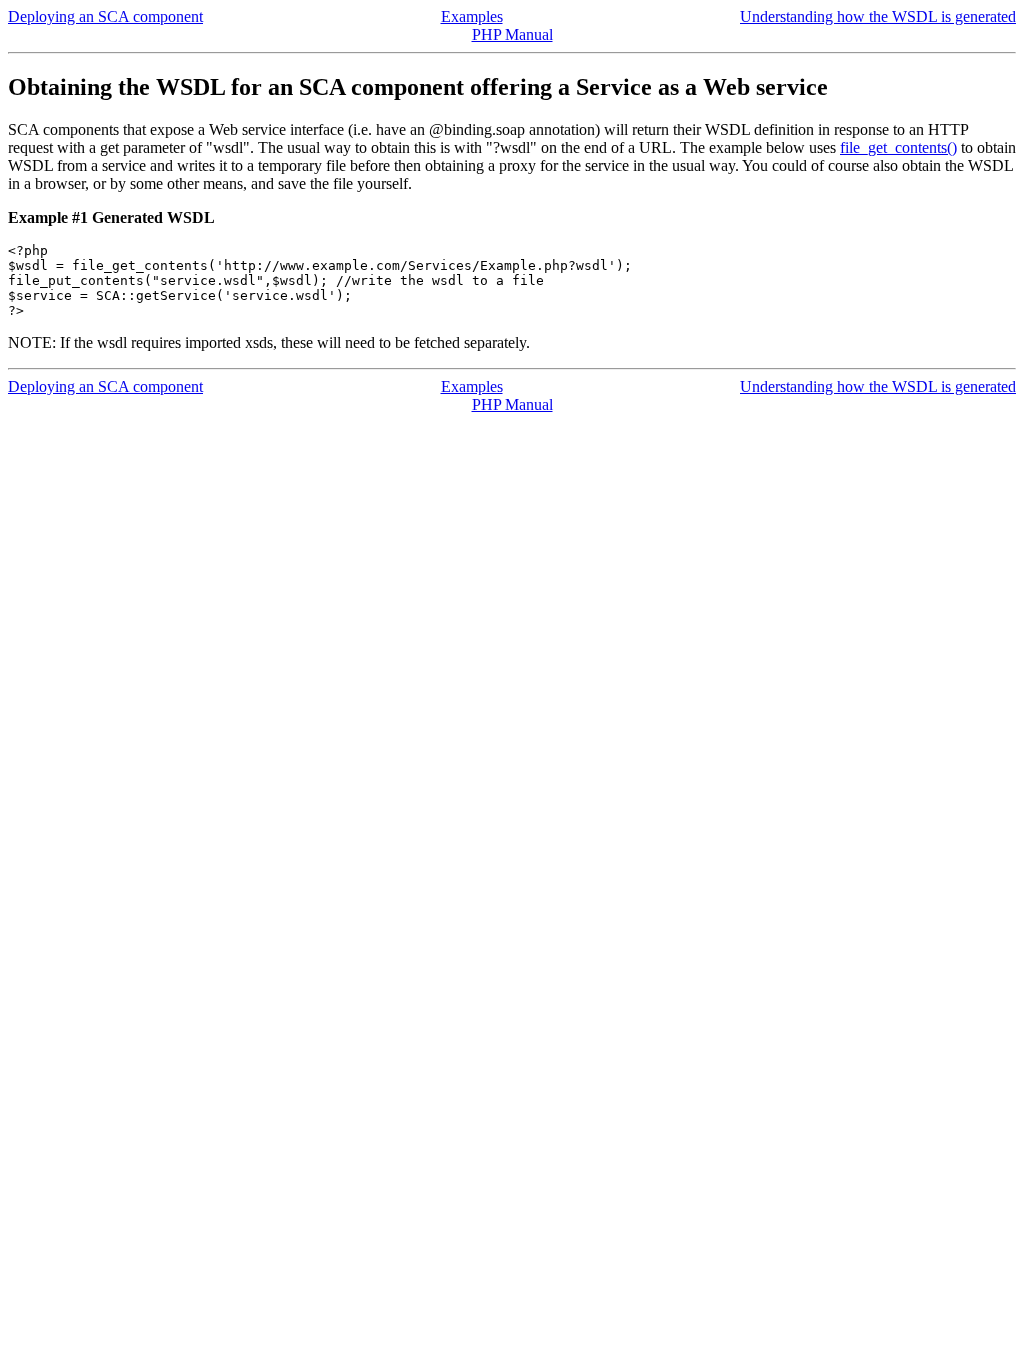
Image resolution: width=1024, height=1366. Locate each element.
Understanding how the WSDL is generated (878, 16)
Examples (472, 16)
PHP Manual (512, 34)
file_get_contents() (898, 147)
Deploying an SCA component (105, 16)
